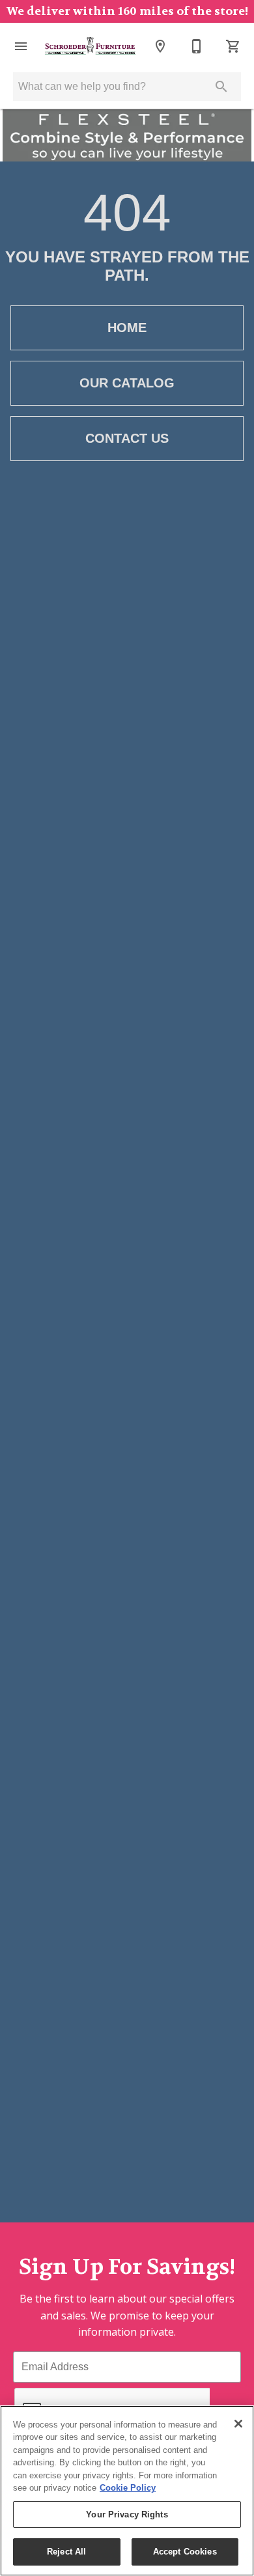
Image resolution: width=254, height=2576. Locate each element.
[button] (21, 46)
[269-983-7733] (197, 46)
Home (127, 328)
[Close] (238, 2424)
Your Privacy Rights (127, 2514)
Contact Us (127, 438)
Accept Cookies (185, 2552)
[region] (127, 2491)
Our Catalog (127, 383)
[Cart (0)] (233, 46)
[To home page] (91, 46)
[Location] (160, 46)
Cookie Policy (128, 2488)
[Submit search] (221, 87)
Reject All (66, 2552)
